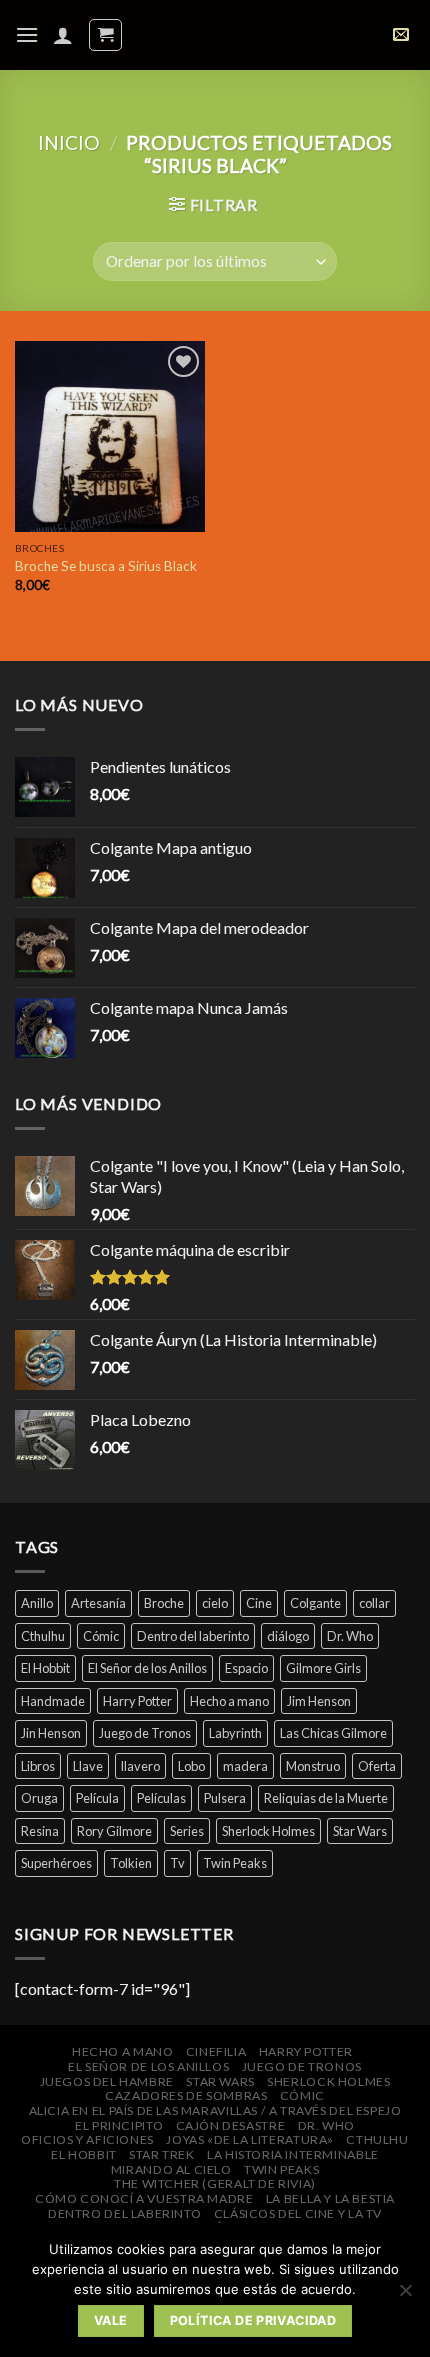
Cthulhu (43, 1636)
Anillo (37, 1603)
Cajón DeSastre (231, 2125)
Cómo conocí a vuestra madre (144, 2198)
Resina (40, 1831)
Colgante (315, 1603)
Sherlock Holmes (268, 1831)
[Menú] (27, 34)
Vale (111, 2320)
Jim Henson (319, 1701)
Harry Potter (137, 1701)
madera (245, 1766)
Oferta (377, 1766)
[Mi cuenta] (63, 35)
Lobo (191, 1766)
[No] (405, 2296)
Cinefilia (216, 2051)
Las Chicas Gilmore (333, 1733)
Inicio (69, 142)
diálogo (288, 1636)
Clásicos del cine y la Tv (298, 2213)
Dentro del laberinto (193, 1636)
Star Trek (162, 2154)
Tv (177, 1863)
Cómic (101, 1636)
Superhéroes (56, 1863)
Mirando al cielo (171, 2169)
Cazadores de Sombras (186, 2095)
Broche (164, 1603)
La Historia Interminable (293, 2154)
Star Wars (360, 1831)
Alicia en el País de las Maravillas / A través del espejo (215, 2110)
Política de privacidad (253, 2320)
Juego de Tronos (145, 1733)
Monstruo (313, 1766)
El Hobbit (45, 1668)
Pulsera (225, 1798)
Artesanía (98, 1603)
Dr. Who (350, 1636)
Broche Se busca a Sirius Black (106, 566)
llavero (140, 1766)
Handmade (53, 1701)
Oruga (39, 1798)
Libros (38, 1766)
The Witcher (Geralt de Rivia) (215, 2183)
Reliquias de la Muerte (326, 1798)
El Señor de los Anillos (147, 1668)
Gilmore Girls (323, 1668)
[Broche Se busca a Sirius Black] (110, 436)
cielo (215, 1603)
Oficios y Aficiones (87, 2139)
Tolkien (131, 1863)
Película (97, 1798)
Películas (161, 1798)
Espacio (246, 1668)
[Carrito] (105, 35)
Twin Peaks (235, 1863)
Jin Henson (51, 1733)
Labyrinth (235, 1733)
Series (187, 1831)
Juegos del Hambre (107, 2081)
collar (374, 1603)
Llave (88, 1766)
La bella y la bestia (330, 2198)
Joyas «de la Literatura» (250, 2139)
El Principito (119, 2125)
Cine (259, 1603)
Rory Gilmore (114, 1831)
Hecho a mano (229, 1701)
